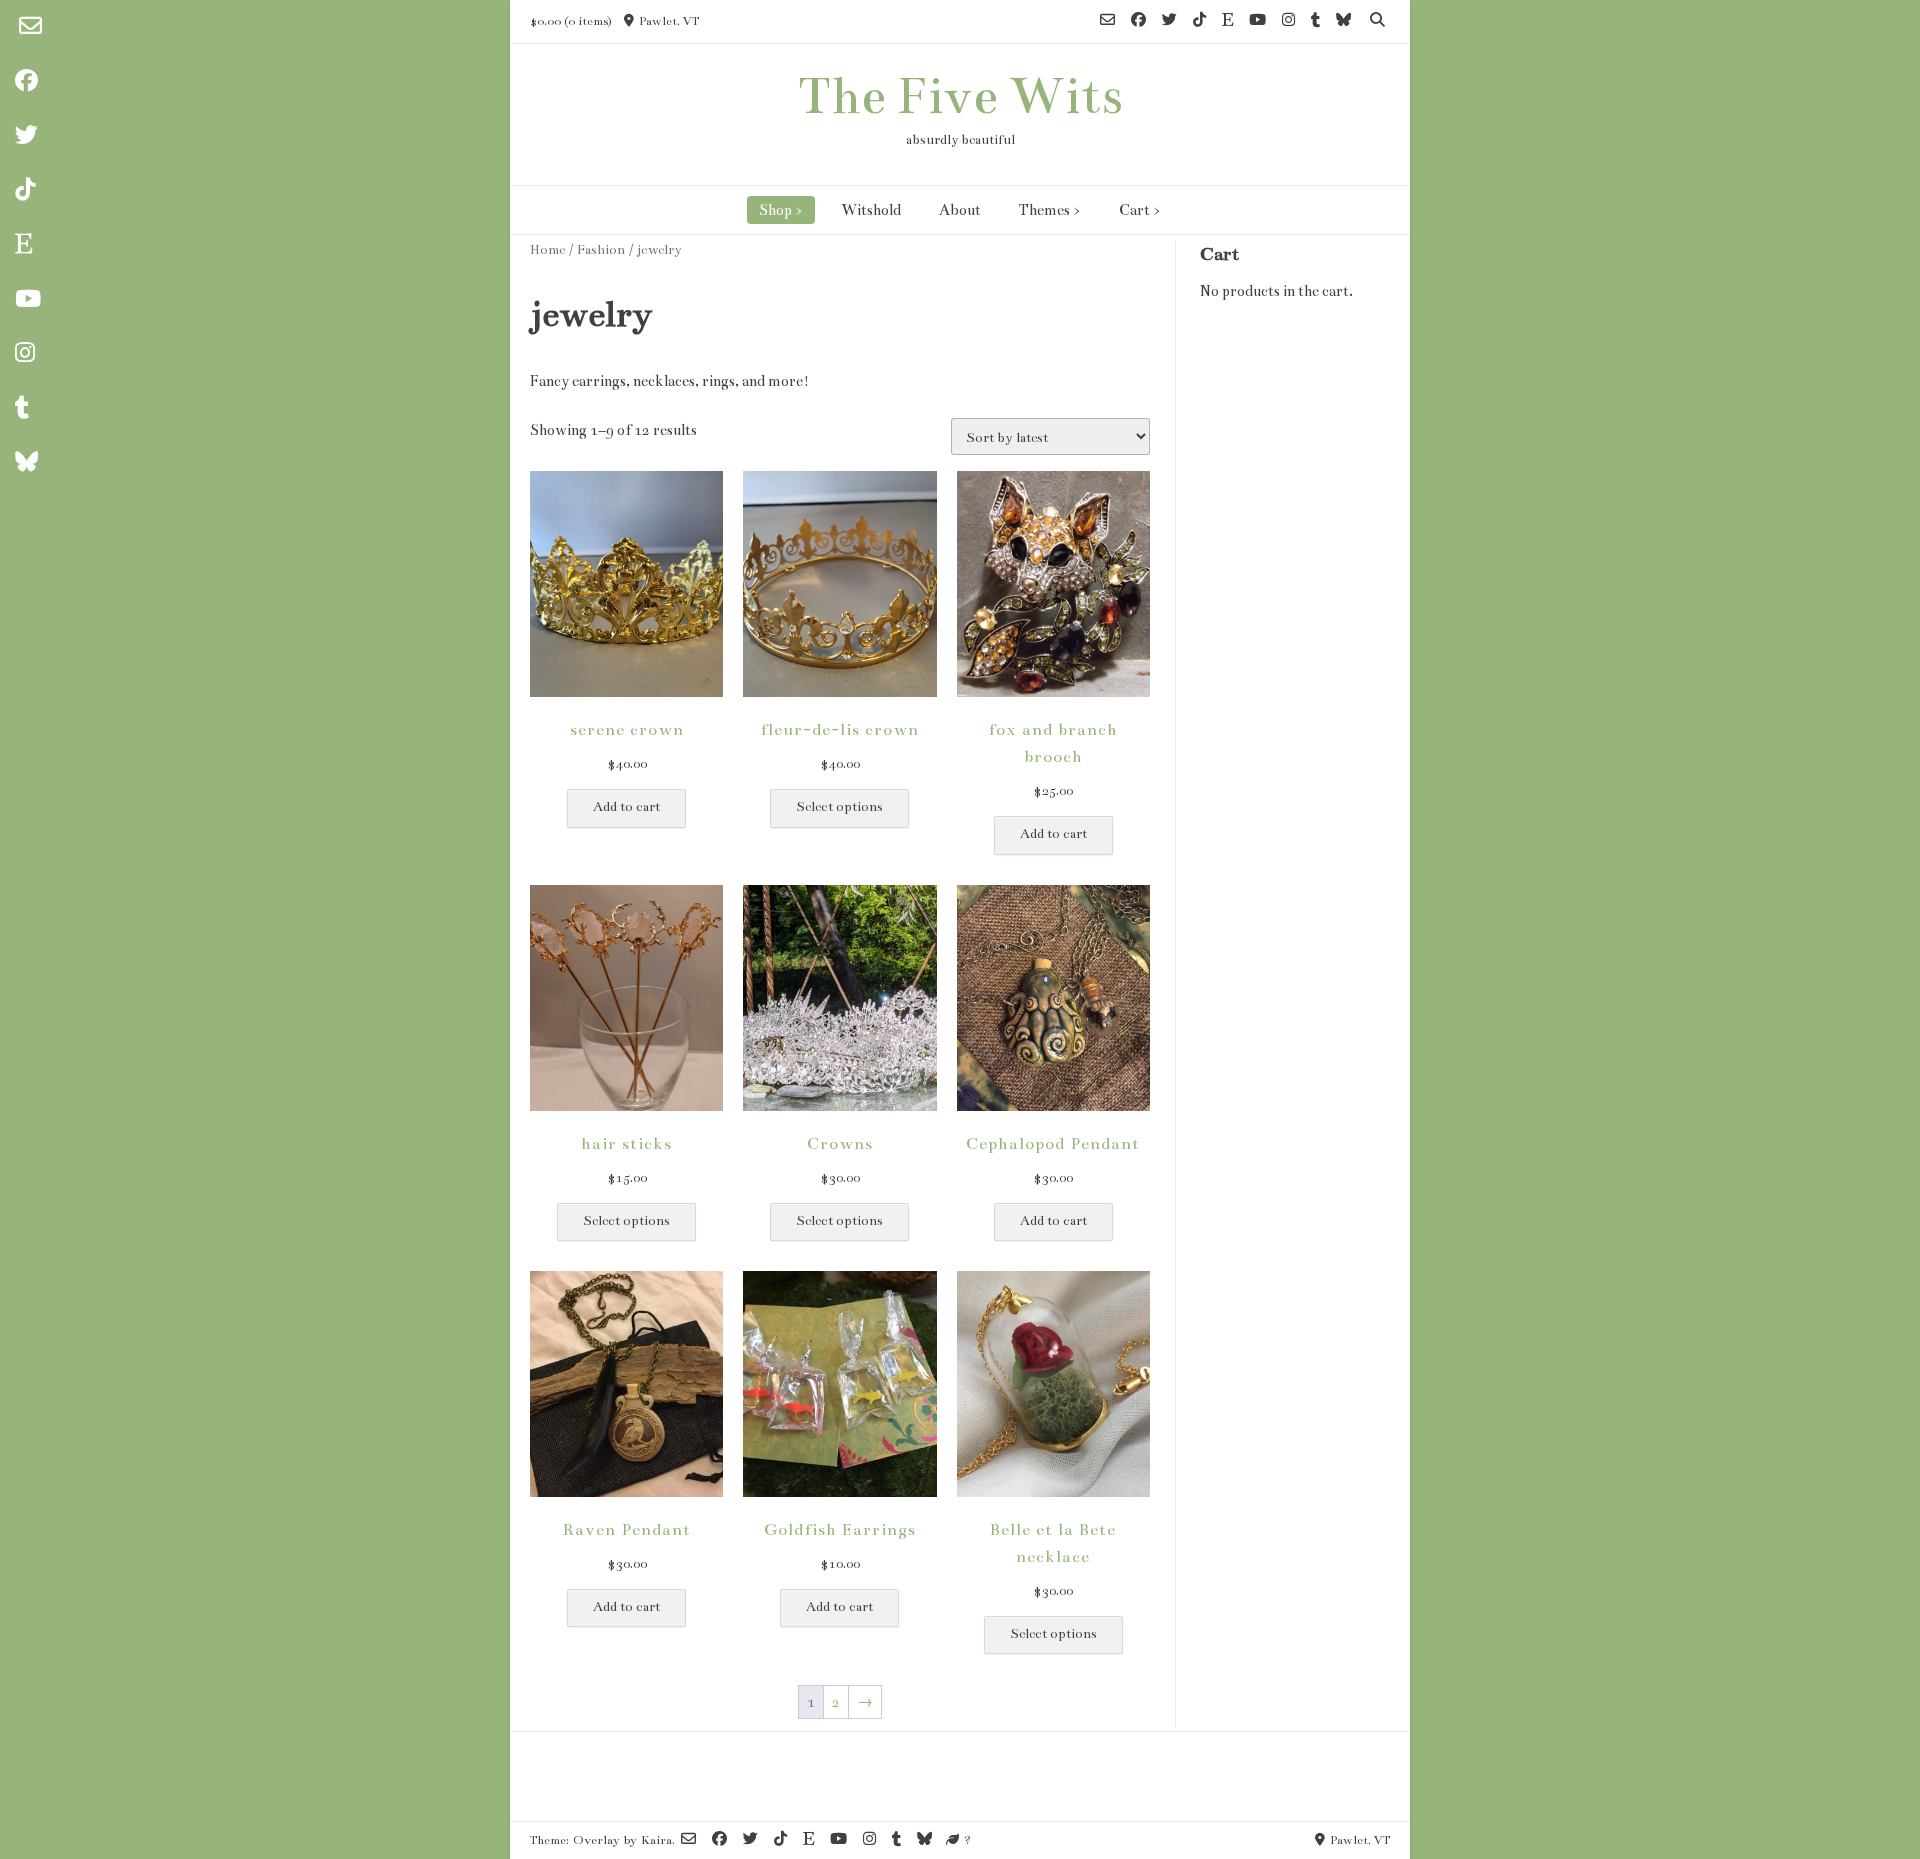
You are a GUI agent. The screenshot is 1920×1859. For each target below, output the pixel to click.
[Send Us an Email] (30, 27)
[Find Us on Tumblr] (1315, 21)
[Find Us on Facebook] (1138, 21)
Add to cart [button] (626, 807)
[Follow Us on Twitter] (1169, 21)
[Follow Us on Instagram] (1288, 21)
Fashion (601, 249)
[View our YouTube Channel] (1257, 21)
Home (547, 249)
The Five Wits (960, 96)
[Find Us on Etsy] (1227, 21)
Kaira (656, 1840)
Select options (839, 807)
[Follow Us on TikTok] (1199, 21)
